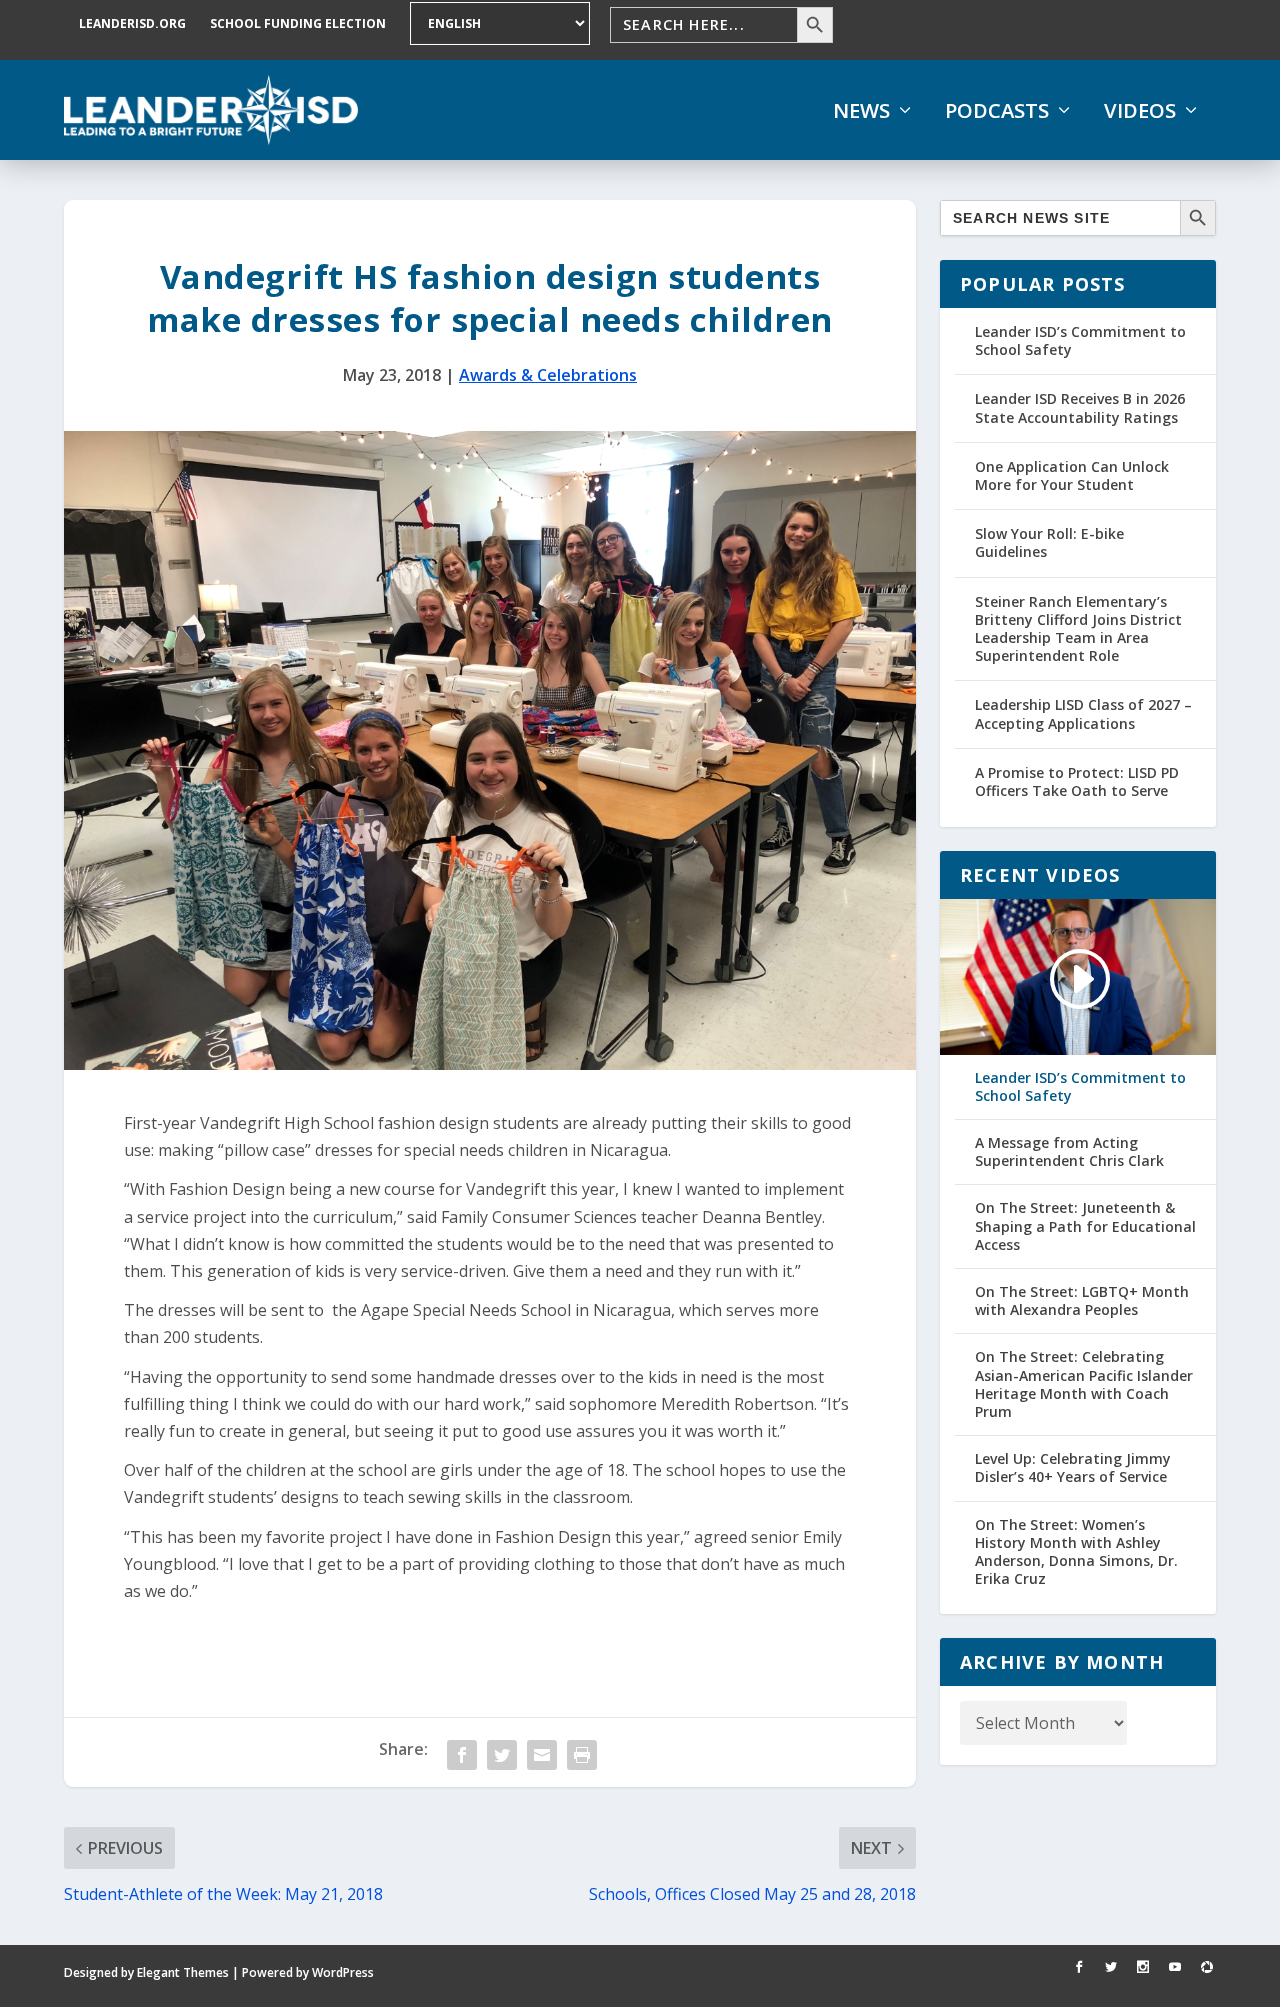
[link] (211, 110)
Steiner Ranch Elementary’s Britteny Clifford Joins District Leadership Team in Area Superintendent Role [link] (1078, 629)
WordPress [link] (343, 1972)
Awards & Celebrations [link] (548, 375)
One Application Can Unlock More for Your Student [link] (1072, 475)
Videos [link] (1140, 111)
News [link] (861, 111)
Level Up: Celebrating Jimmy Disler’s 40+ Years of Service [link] (1073, 1468)
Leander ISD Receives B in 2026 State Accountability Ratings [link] (1080, 407)
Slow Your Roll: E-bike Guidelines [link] (1049, 542)
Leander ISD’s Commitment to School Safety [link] (1080, 340)
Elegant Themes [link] (183, 1972)
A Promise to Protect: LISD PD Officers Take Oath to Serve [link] (1077, 781)
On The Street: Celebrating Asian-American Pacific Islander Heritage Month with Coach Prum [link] (1084, 1384)
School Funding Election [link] (298, 23)
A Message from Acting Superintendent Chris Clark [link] (1069, 1152)
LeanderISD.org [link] (132, 23)
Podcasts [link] (997, 111)
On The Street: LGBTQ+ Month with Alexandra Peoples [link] (1082, 1301)
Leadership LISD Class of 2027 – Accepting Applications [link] (1083, 713)
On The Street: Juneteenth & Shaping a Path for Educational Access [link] (1085, 1226)
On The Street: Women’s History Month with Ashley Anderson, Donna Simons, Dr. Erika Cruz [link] (1076, 1552)
